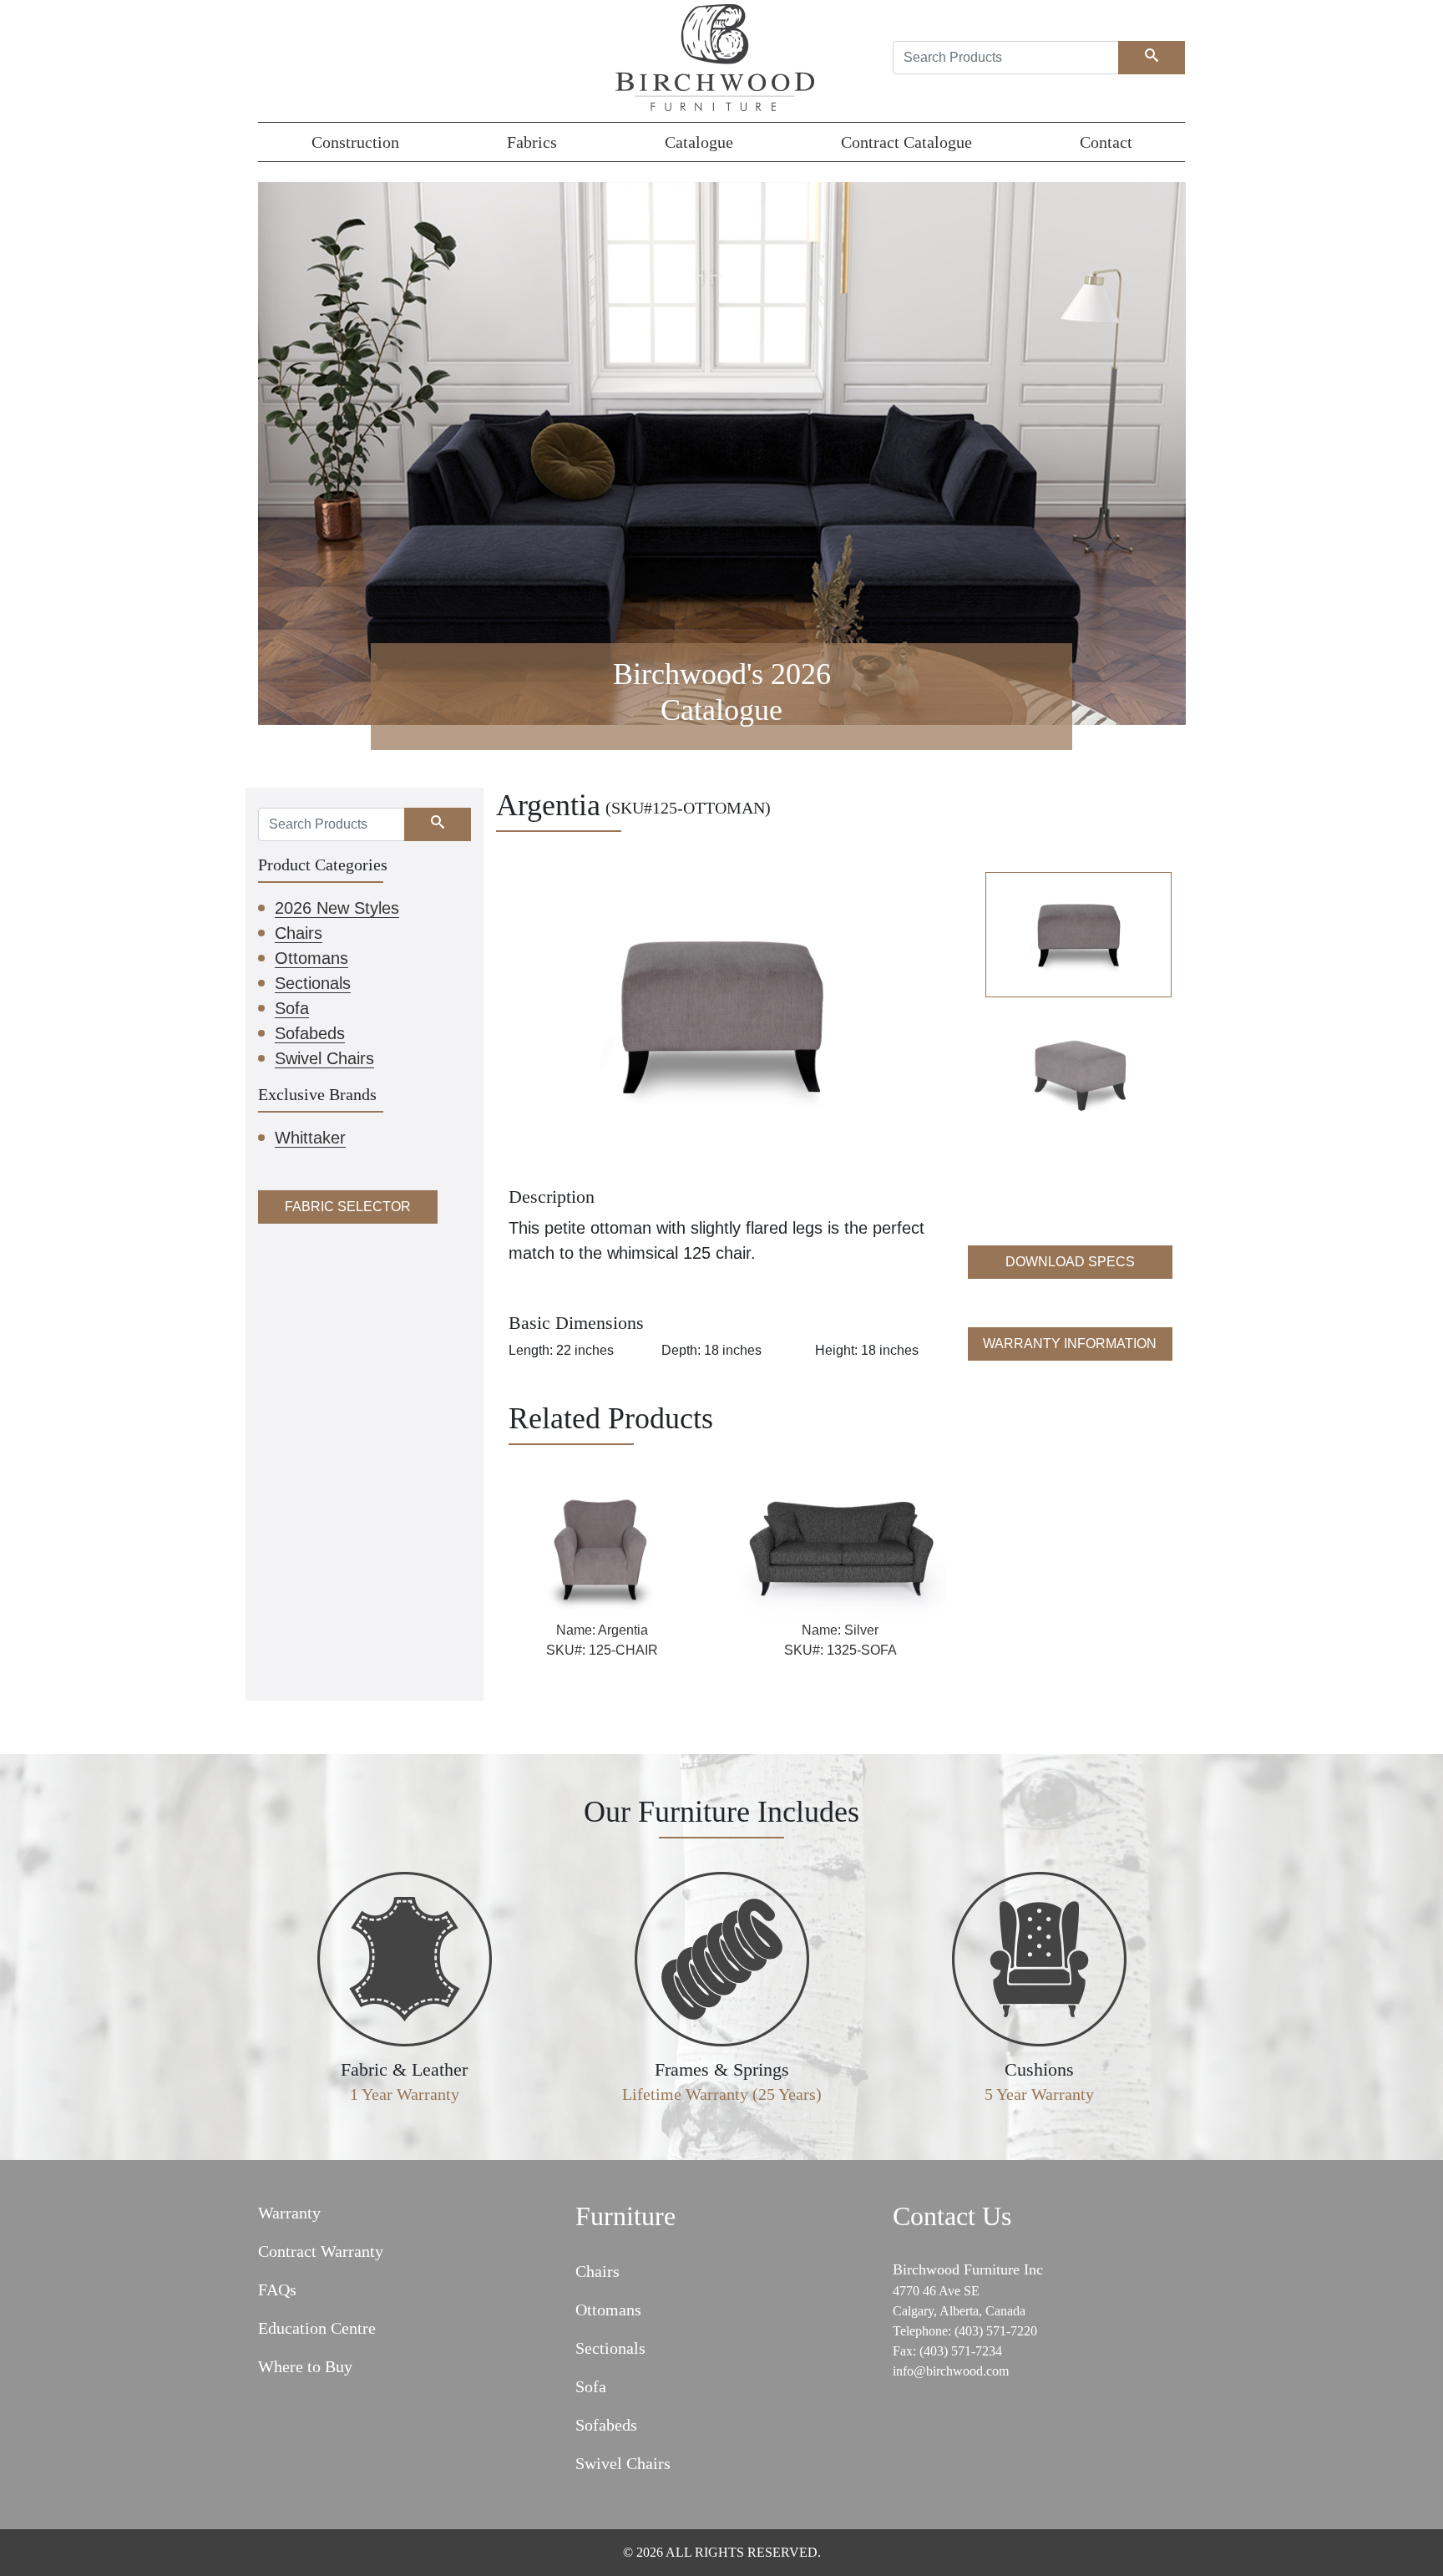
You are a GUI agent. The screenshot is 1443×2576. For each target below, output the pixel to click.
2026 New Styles (337, 908)
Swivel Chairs (324, 1058)
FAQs (277, 2289)
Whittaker (310, 1138)
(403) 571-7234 (961, 2351)
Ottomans (311, 958)
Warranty (289, 2213)
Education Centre (317, 2328)
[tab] (1078, 934)
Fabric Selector (348, 1207)
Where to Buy (305, 2366)
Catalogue (699, 142)
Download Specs (1070, 1262)
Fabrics (532, 142)
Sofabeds (310, 1033)
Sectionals (313, 983)
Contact (1106, 142)
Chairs (299, 933)
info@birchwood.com (951, 2371)
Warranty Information (1070, 1344)
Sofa (292, 1008)
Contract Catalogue (906, 142)
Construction (355, 142)
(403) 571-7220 (996, 2331)
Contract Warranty (321, 2251)
